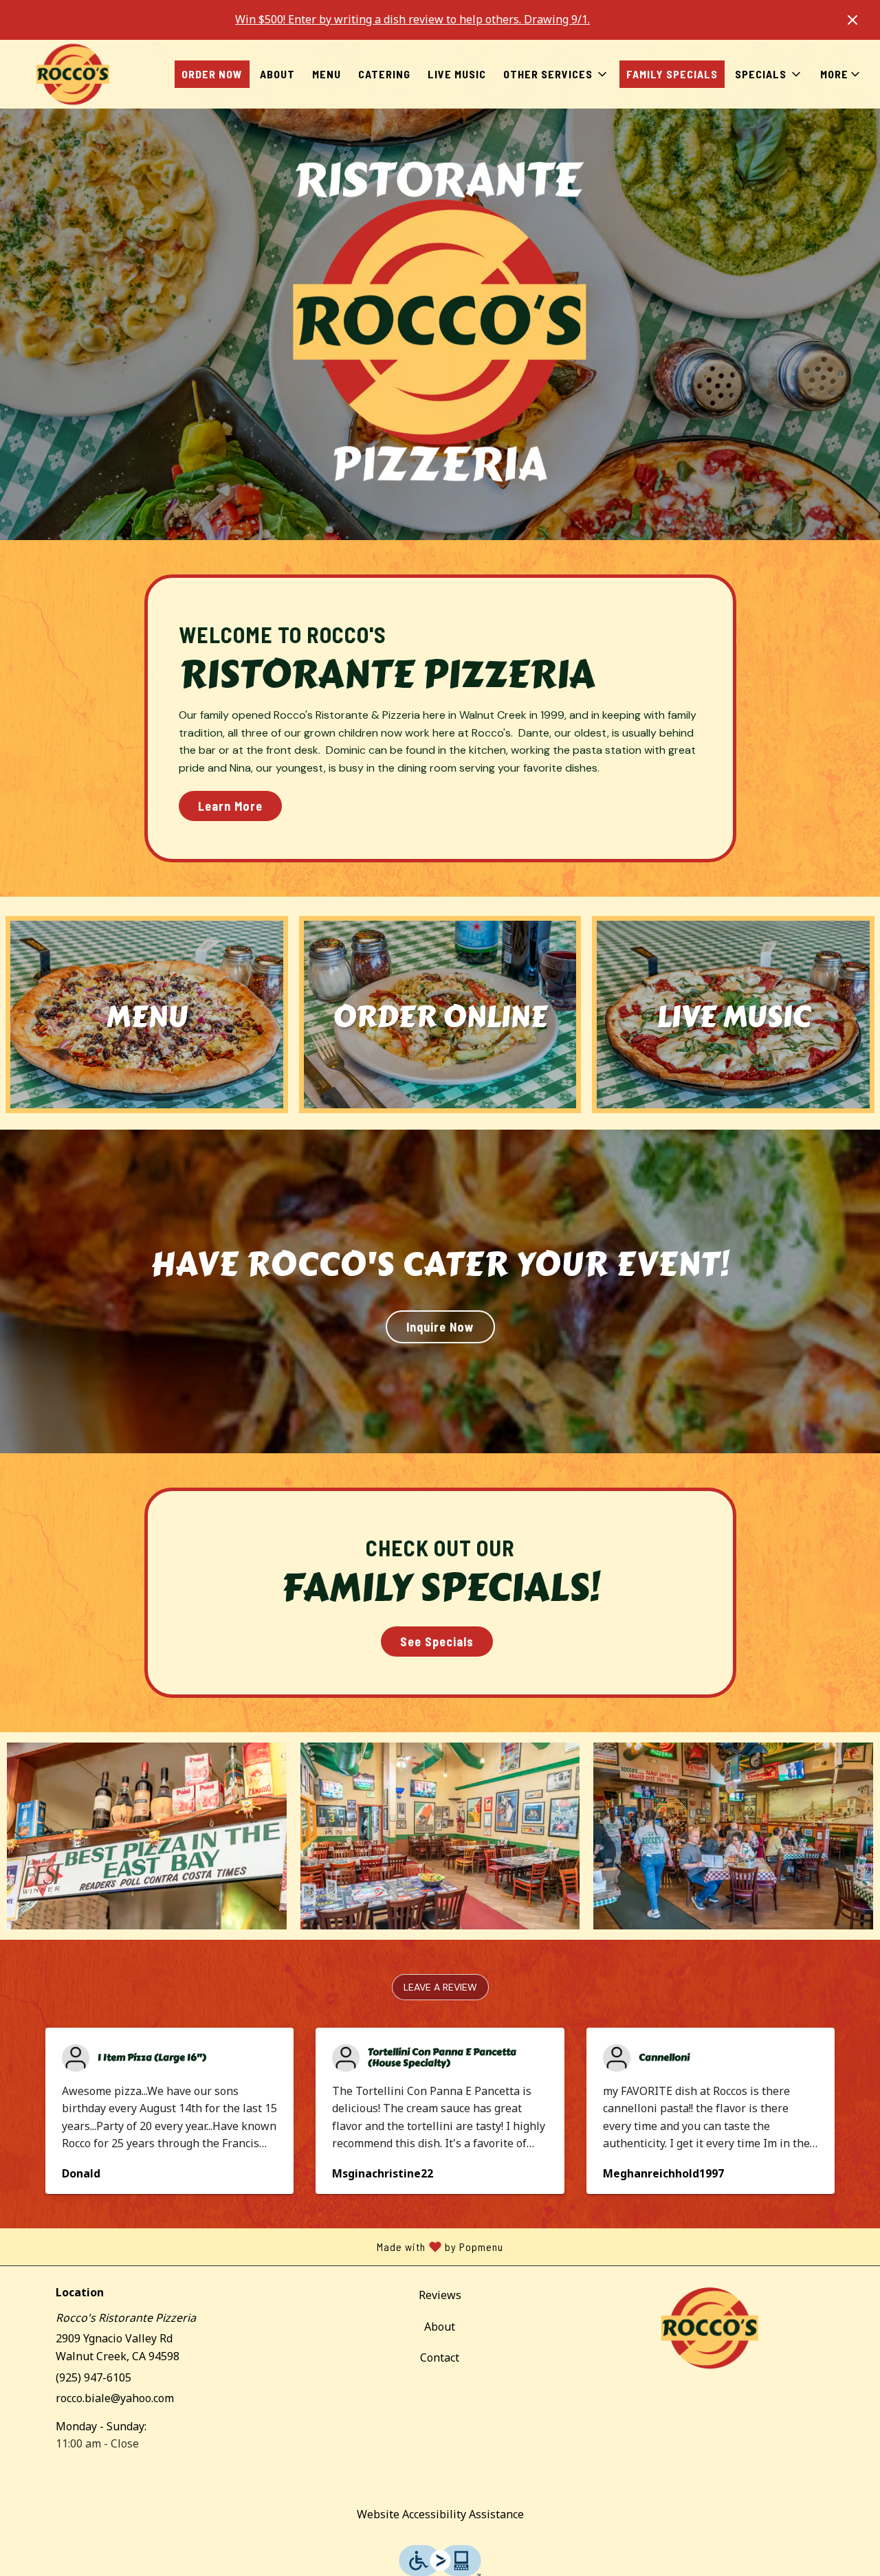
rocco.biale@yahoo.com (115, 2398)
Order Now (212, 74)
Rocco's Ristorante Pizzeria (710, 2328)
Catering (384, 74)
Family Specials (672, 74)
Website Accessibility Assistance (440, 2514)
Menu (327, 74)
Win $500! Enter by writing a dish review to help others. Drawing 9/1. (412, 19)
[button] (556, 74)
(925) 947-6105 (93, 2377)
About (277, 74)
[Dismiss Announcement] (852, 20)
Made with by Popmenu (257, 2247)
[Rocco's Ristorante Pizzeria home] (73, 74)
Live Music (457, 74)
